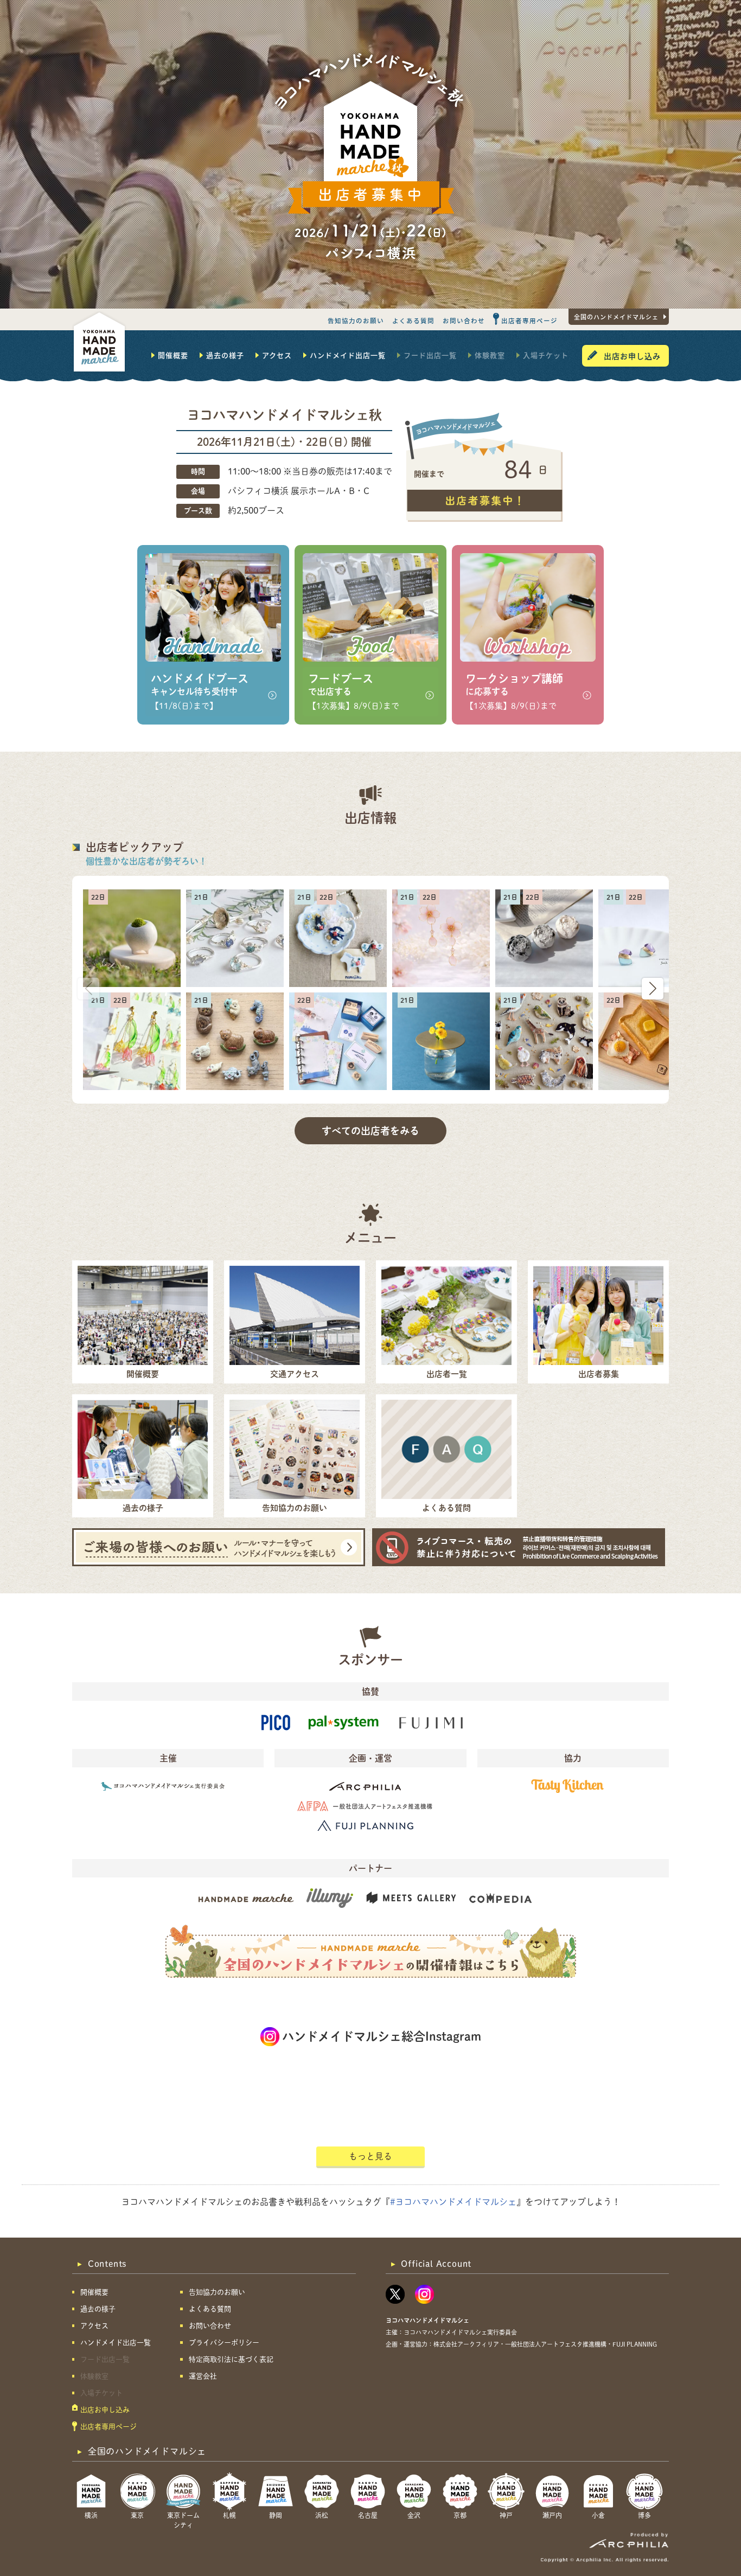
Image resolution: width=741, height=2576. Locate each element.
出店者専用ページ (529, 321)
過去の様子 (225, 355)
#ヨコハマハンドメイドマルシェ (453, 2202)
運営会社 (203, 2376)
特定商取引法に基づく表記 (231, 2359)
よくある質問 (413, 321)
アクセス (277, 355)
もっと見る (370, 2156)
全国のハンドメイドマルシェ (616, 317)
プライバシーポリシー (224, 2343)
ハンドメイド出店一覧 (348, 355)
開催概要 (173, 355)
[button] (653, 989)
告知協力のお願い (356, 321)
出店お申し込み (632, 356)
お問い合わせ (464, 321)
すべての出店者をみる (370, 1131)
